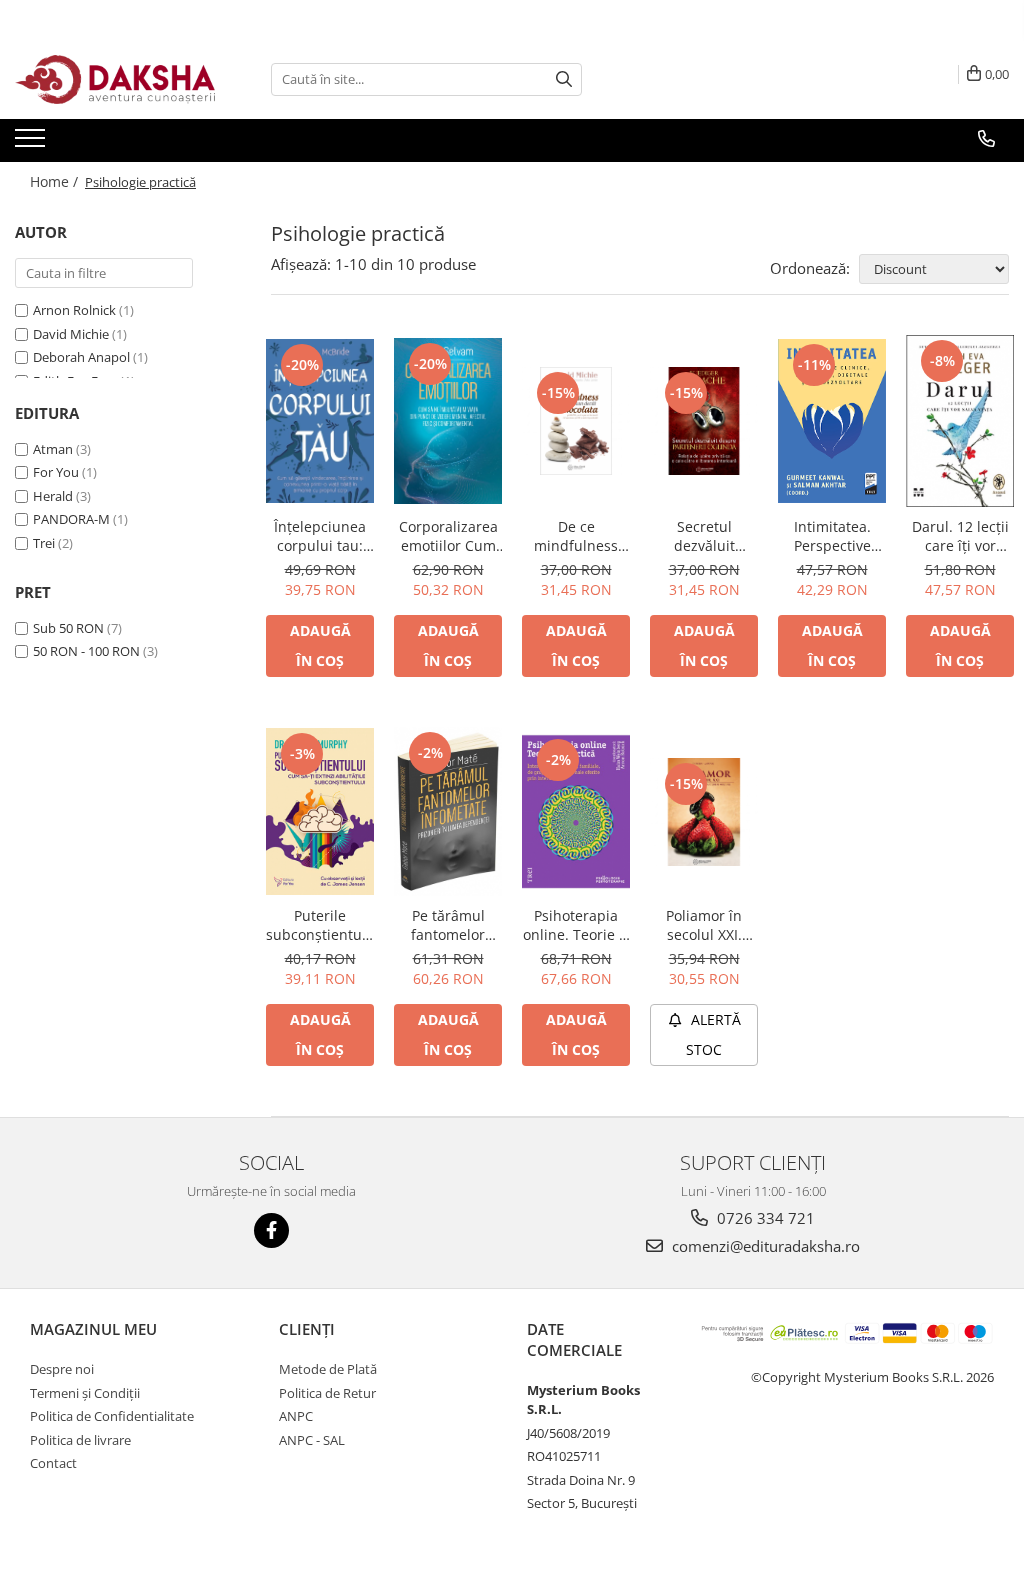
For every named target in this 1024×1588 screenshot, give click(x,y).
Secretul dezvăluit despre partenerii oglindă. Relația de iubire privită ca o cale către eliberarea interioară (704, 536)
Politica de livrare (80, 1440)
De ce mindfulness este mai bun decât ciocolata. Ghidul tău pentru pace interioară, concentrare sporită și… (576, 536)
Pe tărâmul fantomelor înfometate (448, 925)
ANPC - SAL (312, 1440)
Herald (53, 496)
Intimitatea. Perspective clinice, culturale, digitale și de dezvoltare (832, 536)
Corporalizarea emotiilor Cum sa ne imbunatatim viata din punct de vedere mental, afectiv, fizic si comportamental (448, 536)
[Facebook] (271, 1230)
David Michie (71, 334)
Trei (44, 543)
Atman (53, 449)
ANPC (296, 1416)
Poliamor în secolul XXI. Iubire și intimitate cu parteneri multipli (704, 925)
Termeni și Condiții (85, 1393)
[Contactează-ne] (986, 139)
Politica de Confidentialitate (112, 1416)
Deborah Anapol (81, 357)
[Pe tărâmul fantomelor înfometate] (448, 811)
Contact (53, 1463)
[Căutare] (564, 79)
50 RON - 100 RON (86, 651)
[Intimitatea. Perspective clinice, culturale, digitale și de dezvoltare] (832, 421)
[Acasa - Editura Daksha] (115, 79)
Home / (56, 181)
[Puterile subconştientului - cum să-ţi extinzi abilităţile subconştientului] (320, 811)
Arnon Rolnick (74, 310)
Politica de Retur (327, 1393)
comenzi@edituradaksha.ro (764, 1246)
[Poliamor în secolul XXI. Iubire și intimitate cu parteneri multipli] (704, 812)
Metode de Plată (328, 1369)
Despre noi (62, 1369)
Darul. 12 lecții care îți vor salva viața (960, 536)
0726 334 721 (764, 1218)
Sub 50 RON (68, 628)
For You (56, 472)
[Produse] (32, 144)
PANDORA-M (71, 519)
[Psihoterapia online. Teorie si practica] (576, 811)
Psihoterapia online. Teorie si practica (576, 925)
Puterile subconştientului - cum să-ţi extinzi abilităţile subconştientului (320, 925)
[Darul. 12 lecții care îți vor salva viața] (960, 421)
